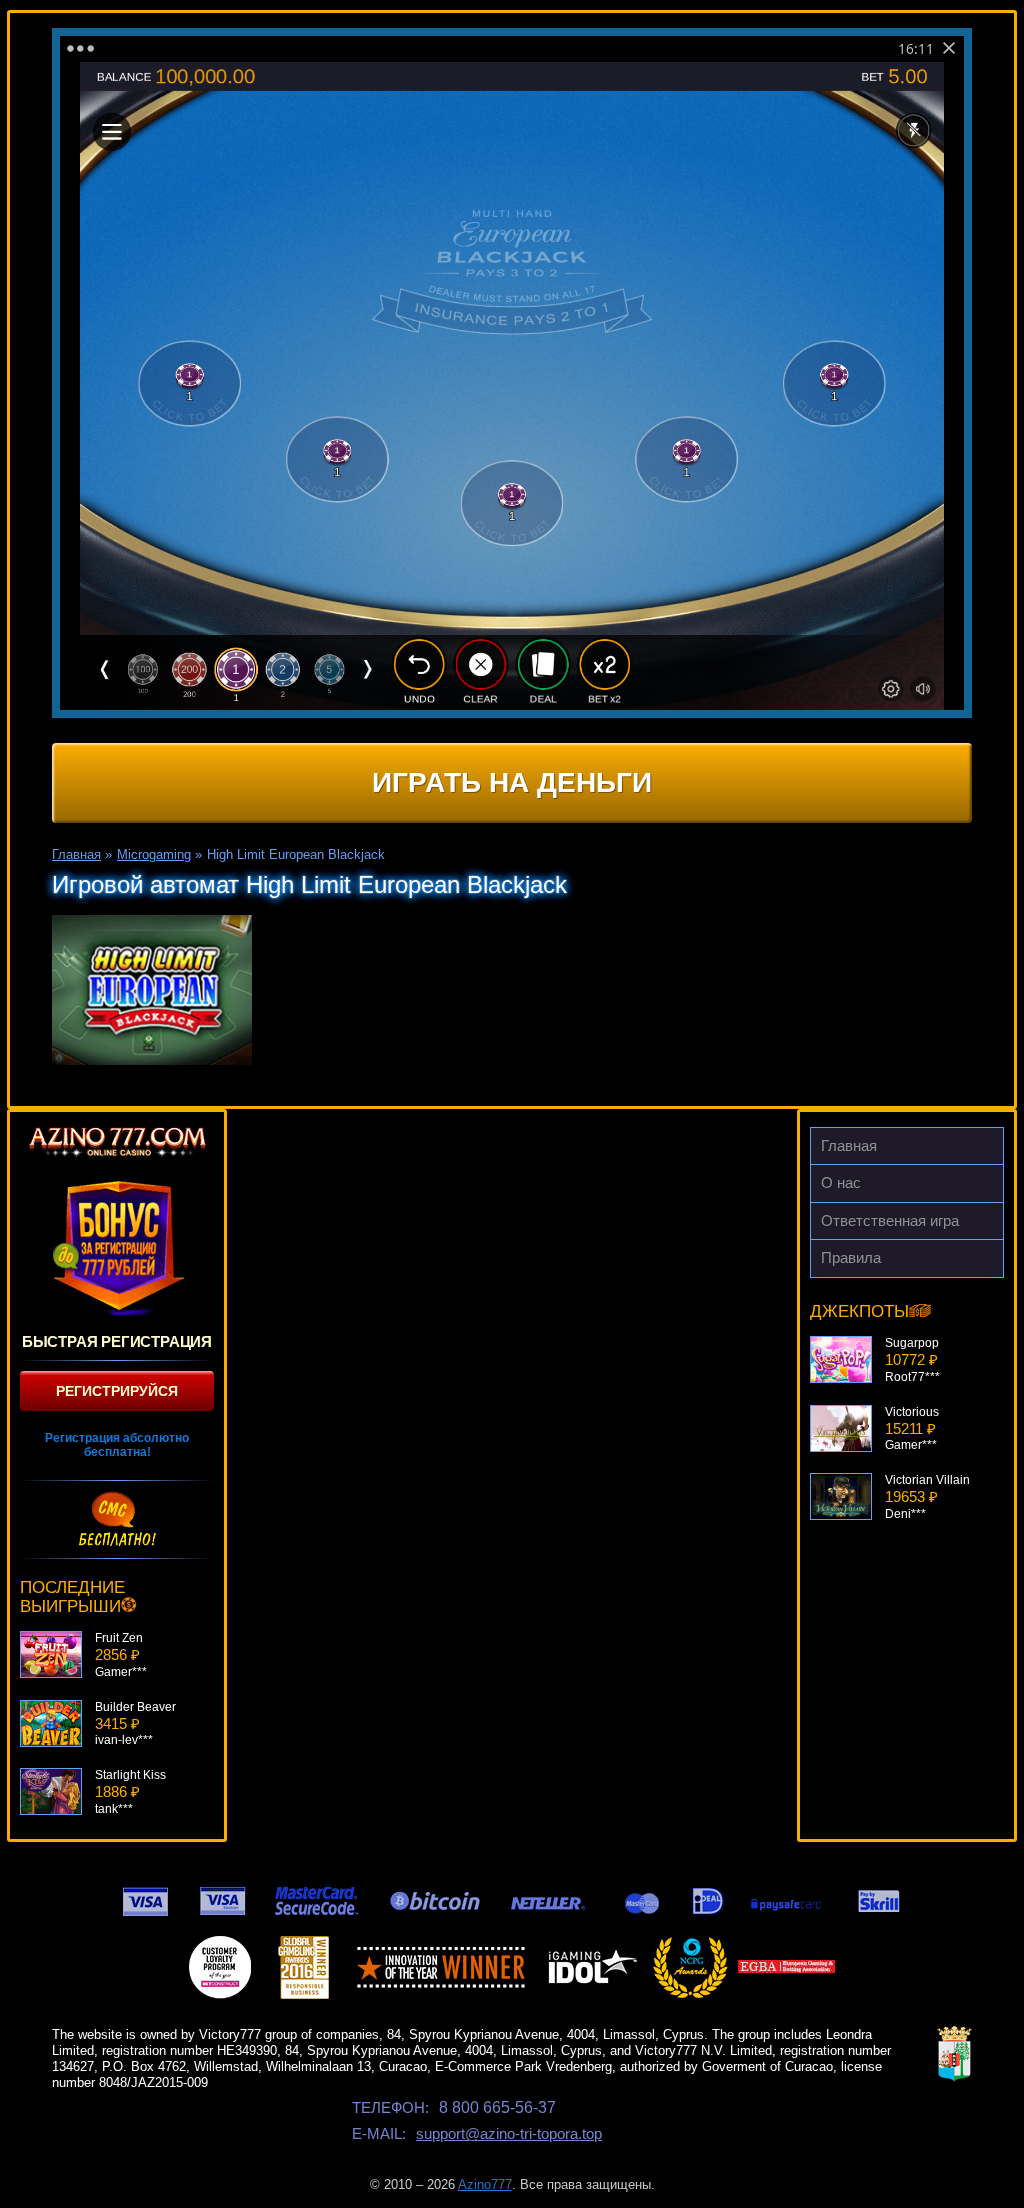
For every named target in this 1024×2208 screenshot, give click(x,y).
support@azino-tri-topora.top (509, 2133)
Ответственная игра (890, 1220)
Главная (849, 1145)
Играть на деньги (512, 782)
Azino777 (485, 2184)
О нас (841, 1182)
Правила (851, 1257)
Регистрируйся (117, 1391)
